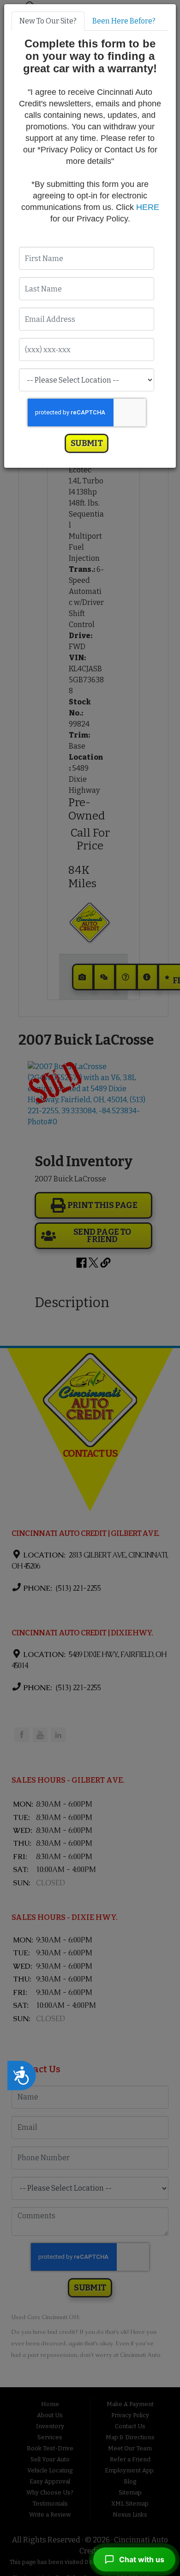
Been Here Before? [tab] (124, 21)
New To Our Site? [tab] (48, 21)
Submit (87, 443)
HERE (148, 207)
